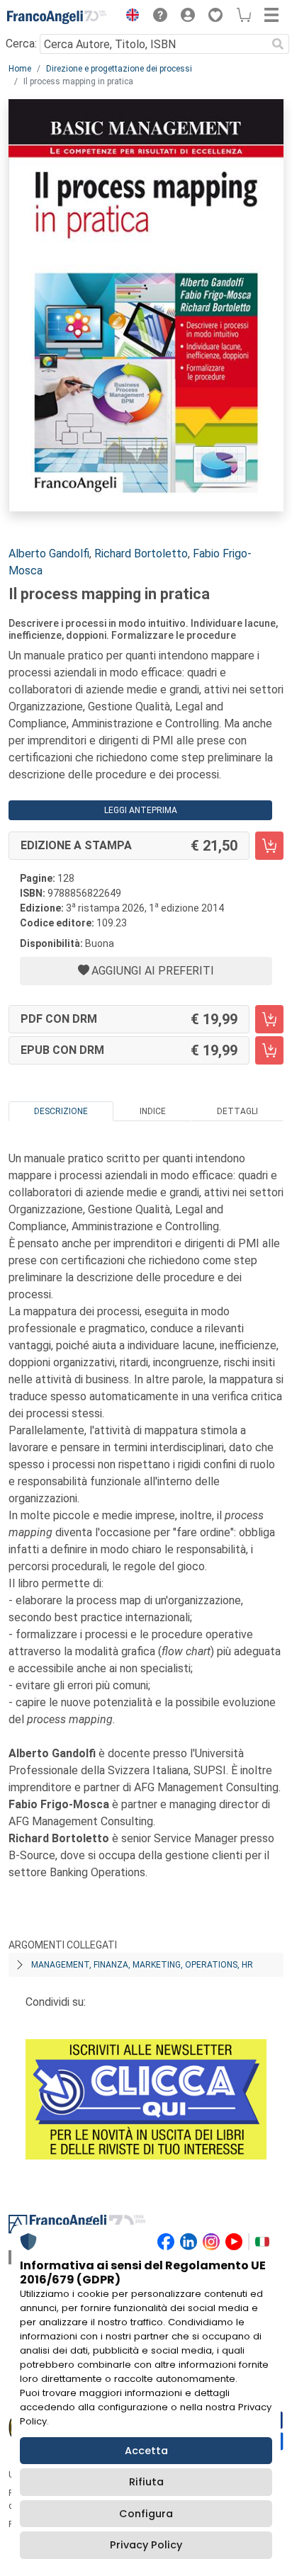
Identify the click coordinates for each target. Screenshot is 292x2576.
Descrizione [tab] (61, 1111)
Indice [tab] (153, 1111)
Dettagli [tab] (237, 1111)
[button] (129, 17)
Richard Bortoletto (141, 554)
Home (20, 69)
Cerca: (21, 44)
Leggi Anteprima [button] (141, 810)
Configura (146, 2514)
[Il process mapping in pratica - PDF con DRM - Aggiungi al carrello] (269, 1019)
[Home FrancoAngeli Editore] (57, 17)
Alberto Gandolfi (49, 554)
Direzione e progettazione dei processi (119, 69)
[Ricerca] (278, 44)
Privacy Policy (146, 2545)
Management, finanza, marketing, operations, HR (142, 1965)
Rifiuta (146, 2482)
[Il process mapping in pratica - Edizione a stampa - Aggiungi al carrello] (269, 846)
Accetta (146, 2451)
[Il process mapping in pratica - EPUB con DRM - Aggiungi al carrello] (269, 1050)
